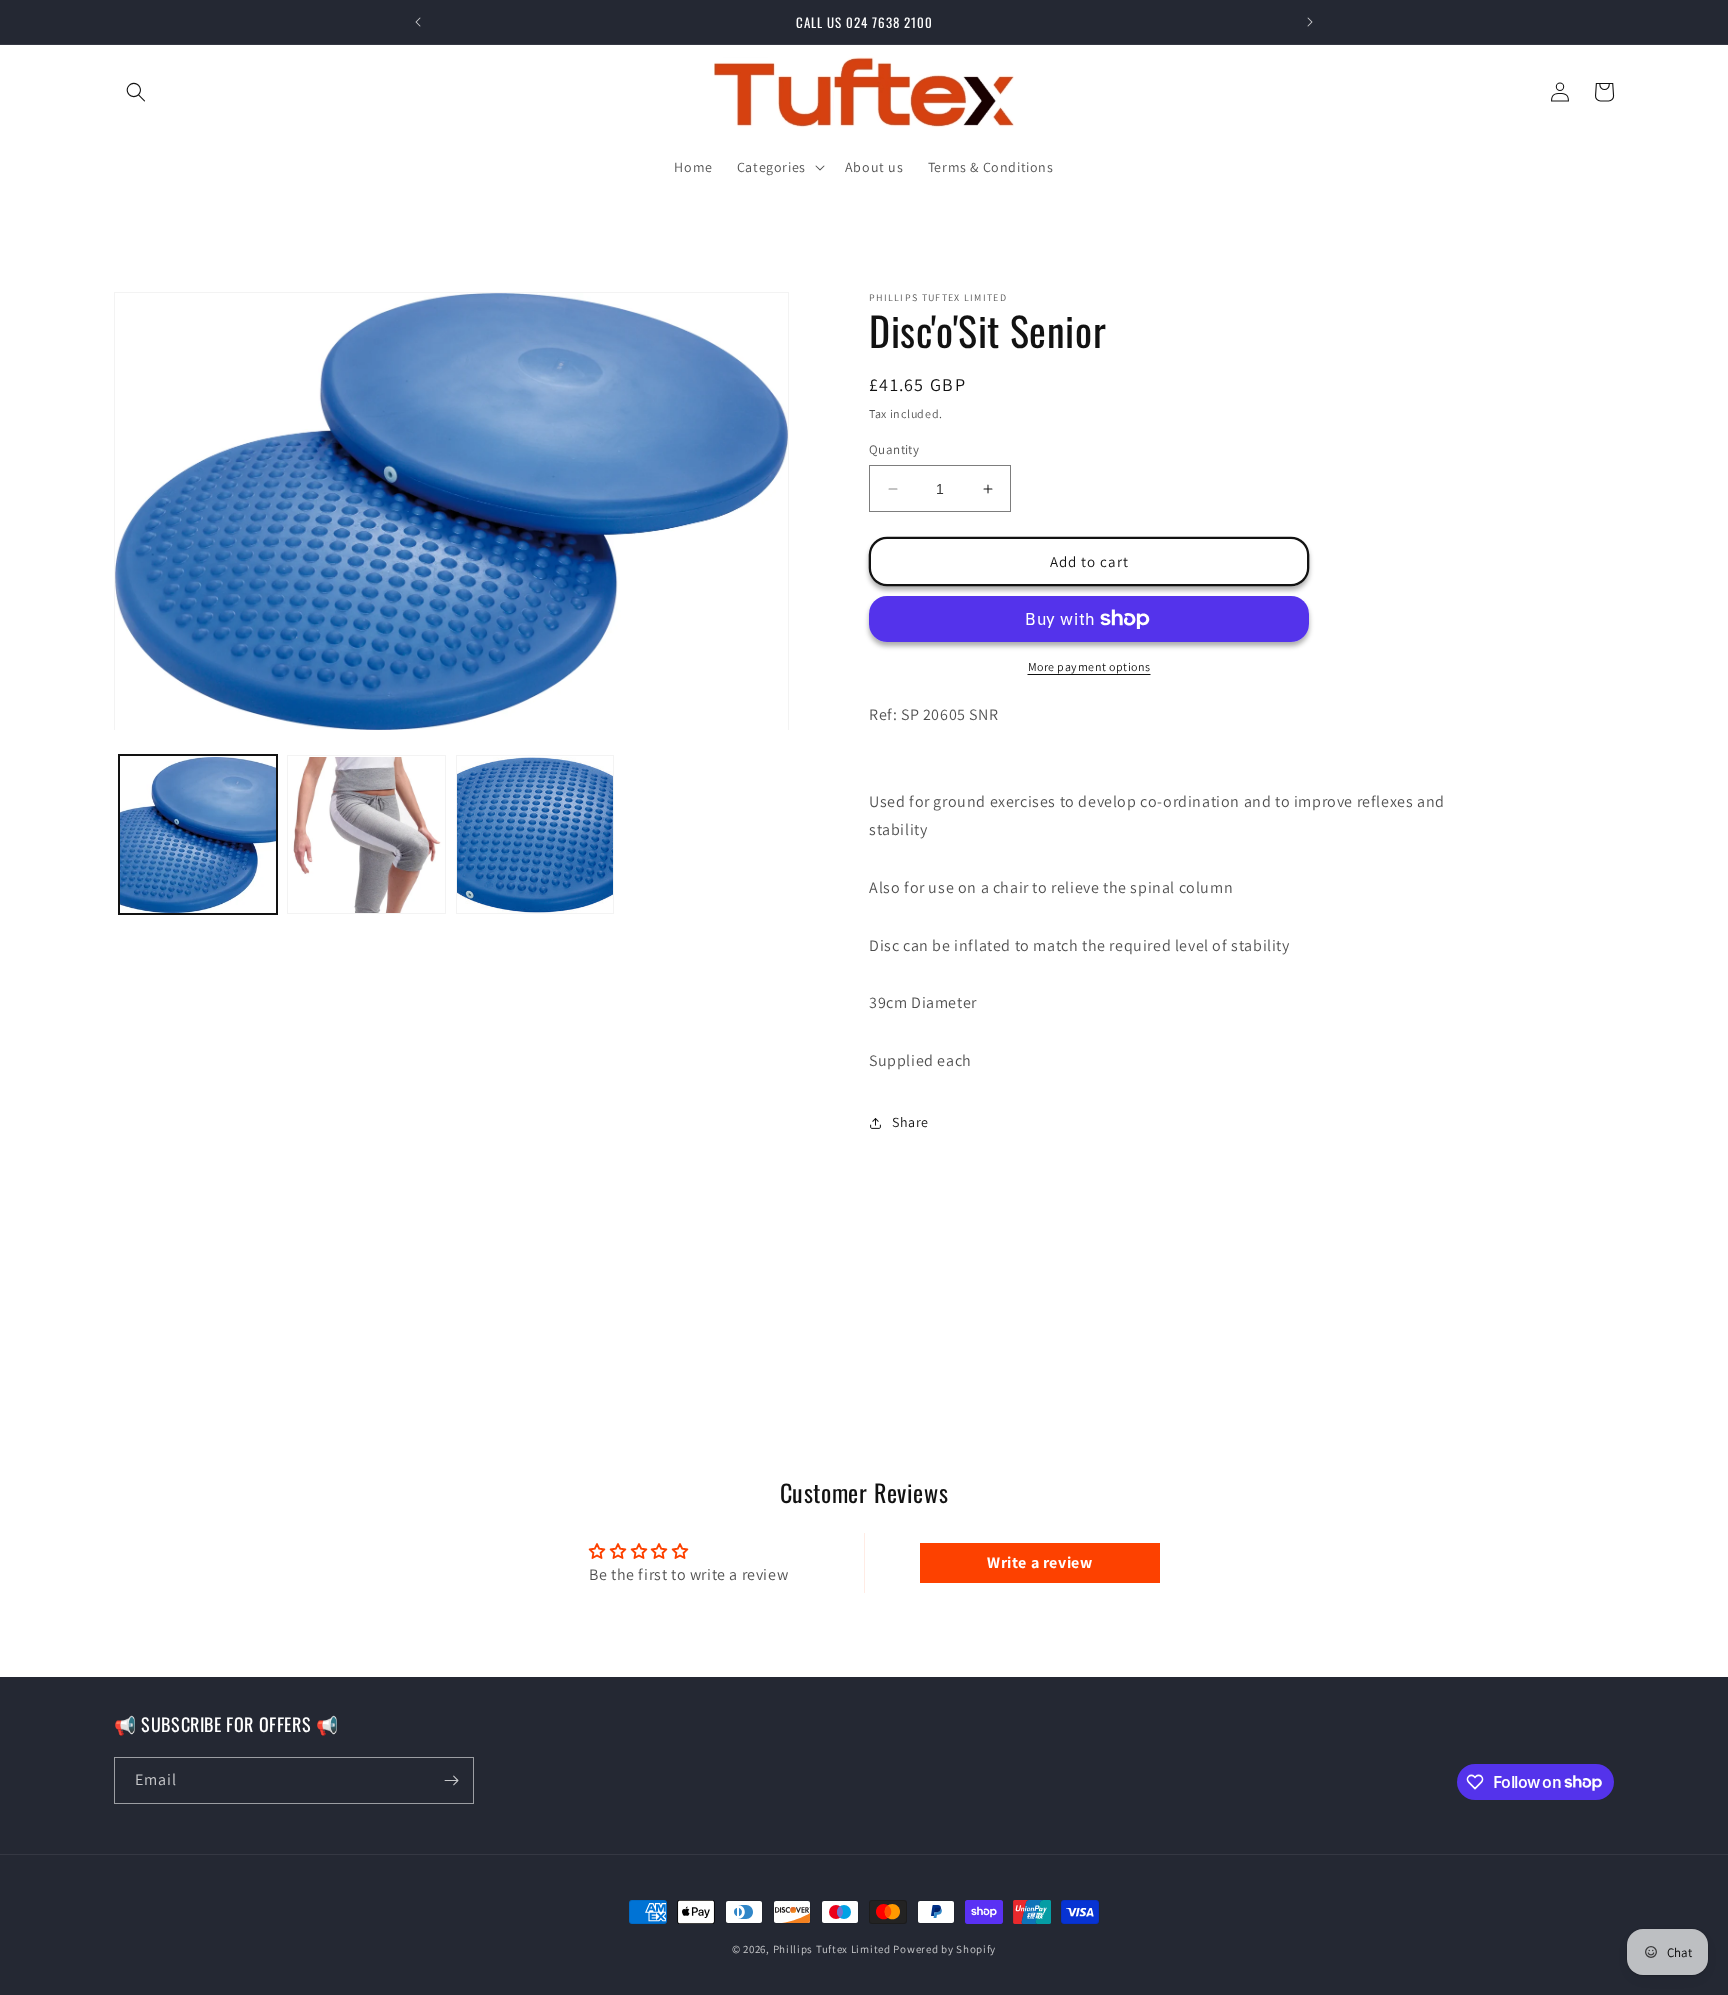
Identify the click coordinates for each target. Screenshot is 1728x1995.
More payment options (1089, 666)
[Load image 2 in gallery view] (366, 835)
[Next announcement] (1310, 22)
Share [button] (910, 1122)
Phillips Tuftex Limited (833, 1949)
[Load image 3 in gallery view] (535, 835)
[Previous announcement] (418, 22)
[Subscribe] (451, 1780)
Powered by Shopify (944, 1949)
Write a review (1039, 1562)
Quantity (894, 449)
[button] (136, 92)
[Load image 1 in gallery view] (198, 835)
